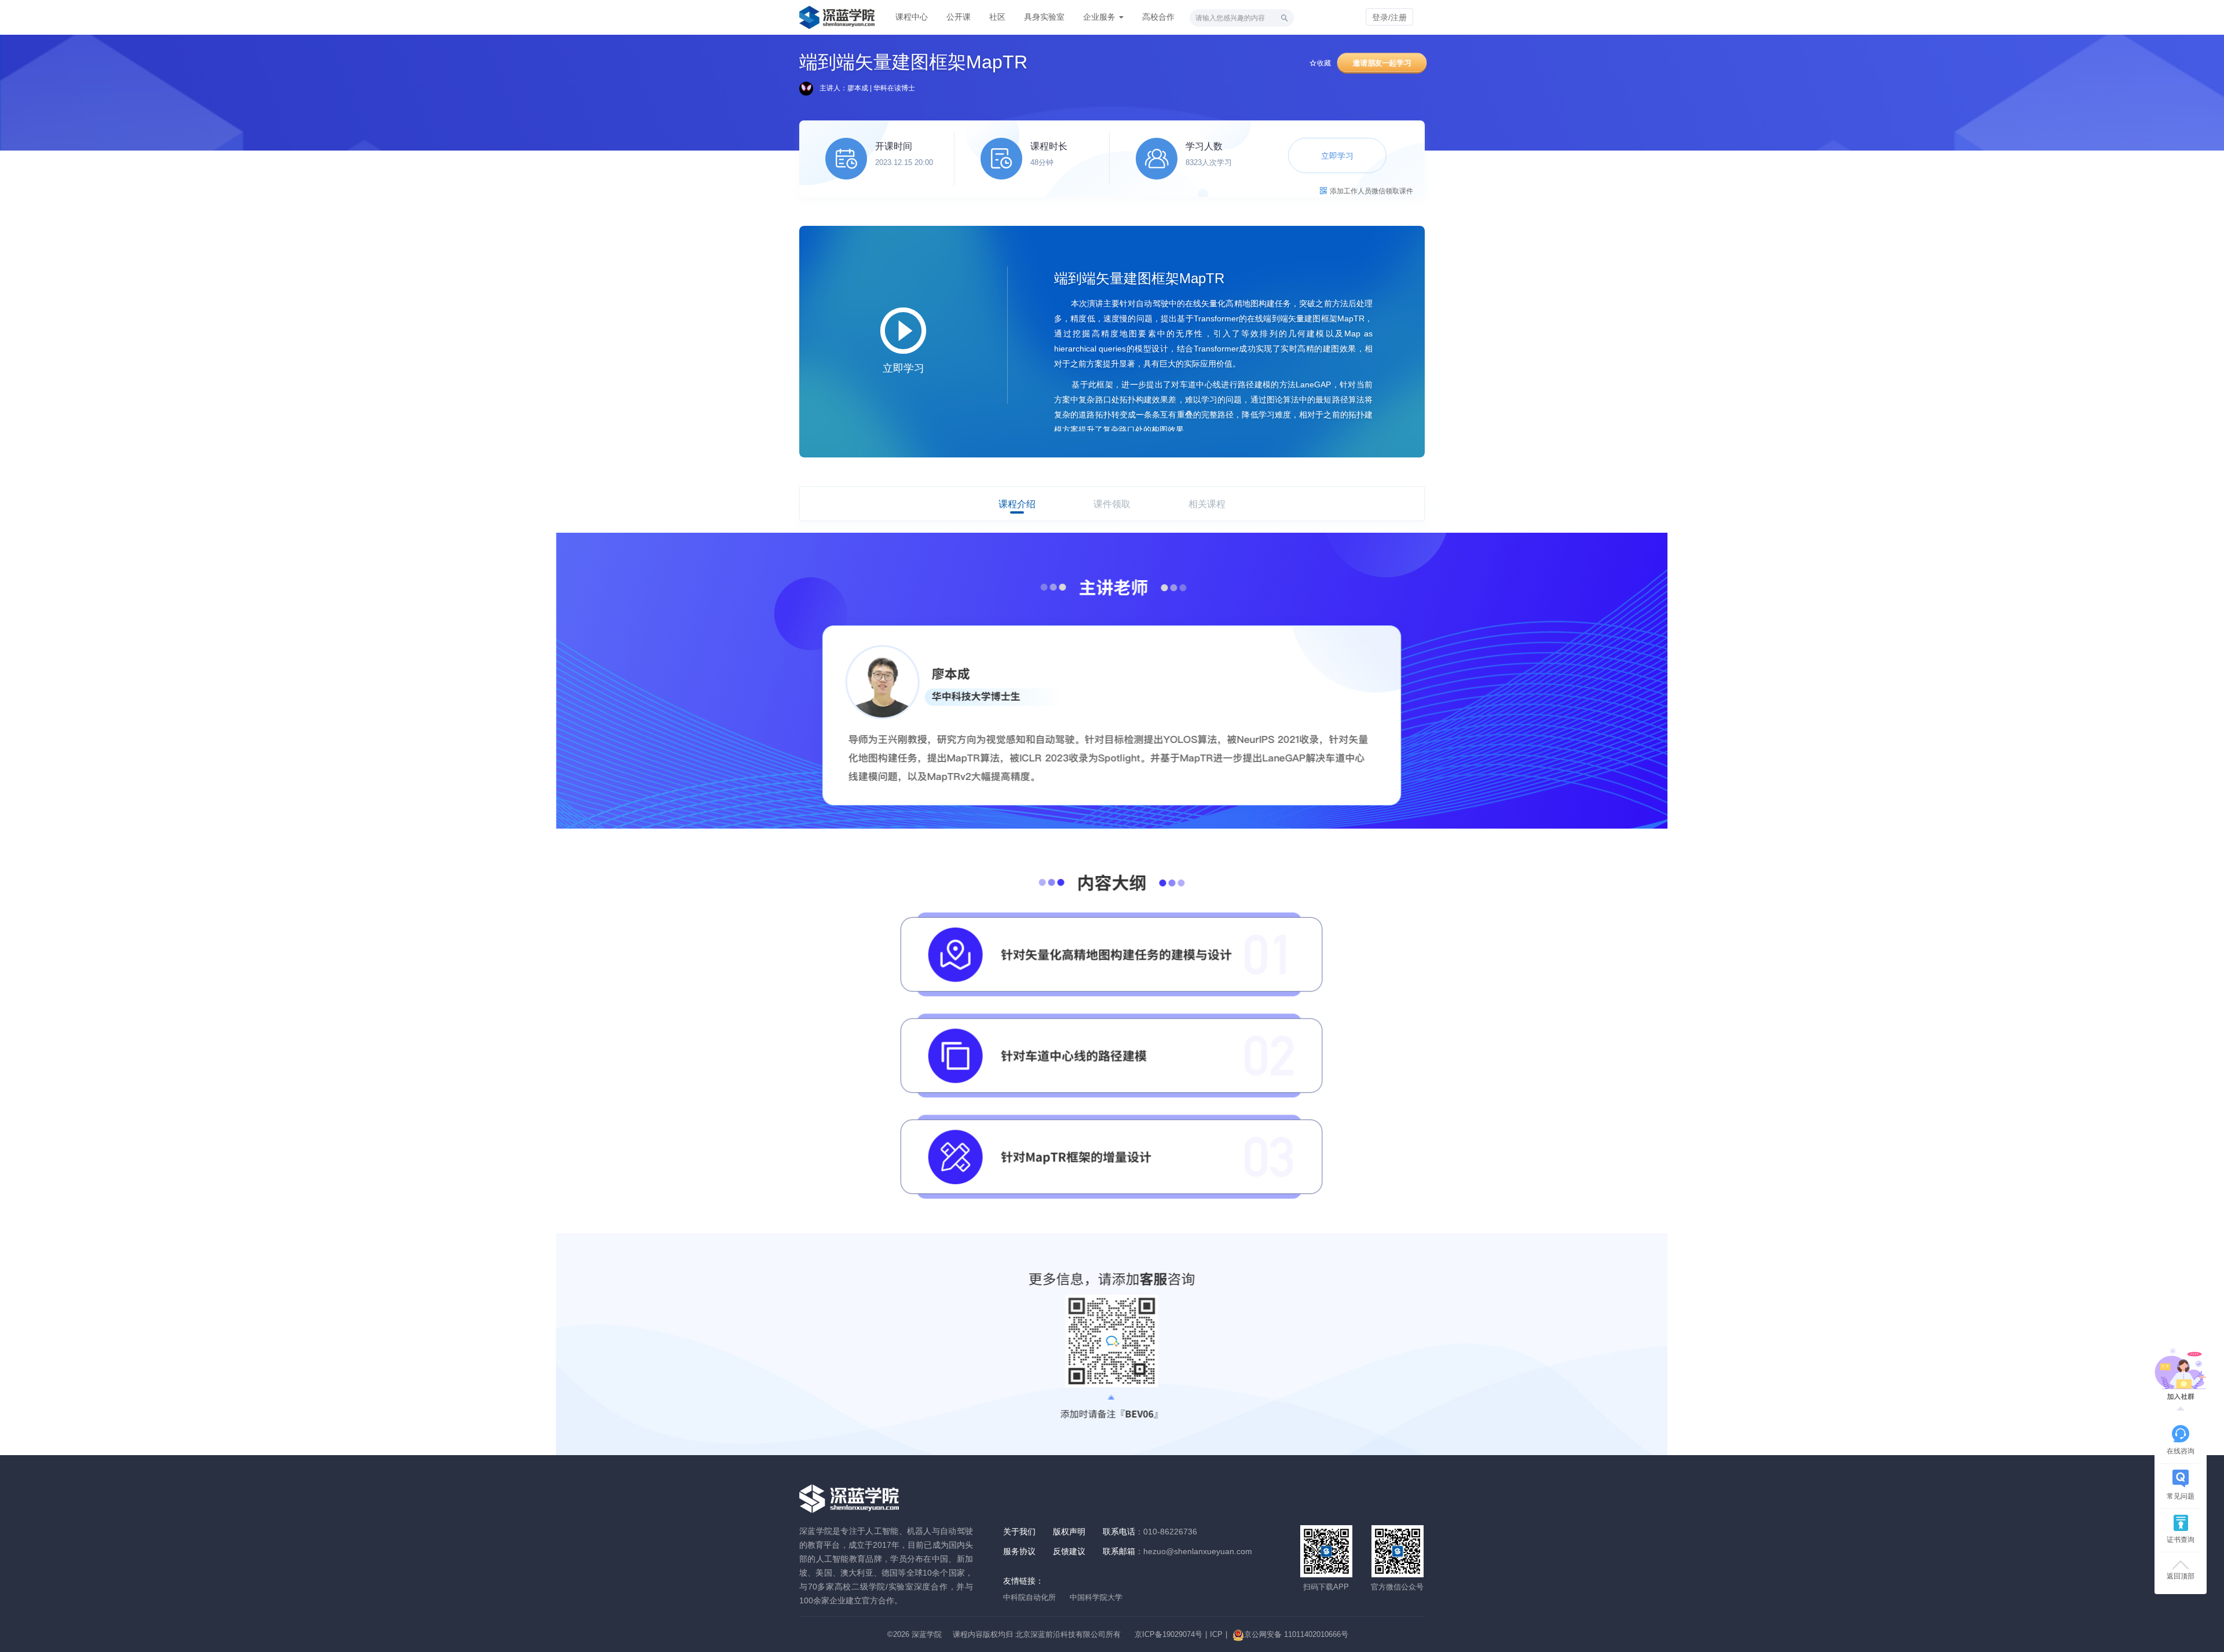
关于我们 (1019, 1532)
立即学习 (1337, 156)
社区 (997, 17)
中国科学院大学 (1096, 1597)
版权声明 (1069, 1532)
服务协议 (1019, 1551)
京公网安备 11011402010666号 (1296, 1634)
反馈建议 (1069, 1551)
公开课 (959, 17)
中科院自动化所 (1029, 1597)
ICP (1216, 1634)
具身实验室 (1044, 17)
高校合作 (1158, 17)
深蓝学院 (927, 1634)
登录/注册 (1389, 17)
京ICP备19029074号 (1168, 1634)
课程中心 (912, 17)
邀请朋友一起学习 (1382, 63)
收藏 (1324, 63)
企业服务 (1100, 17)
